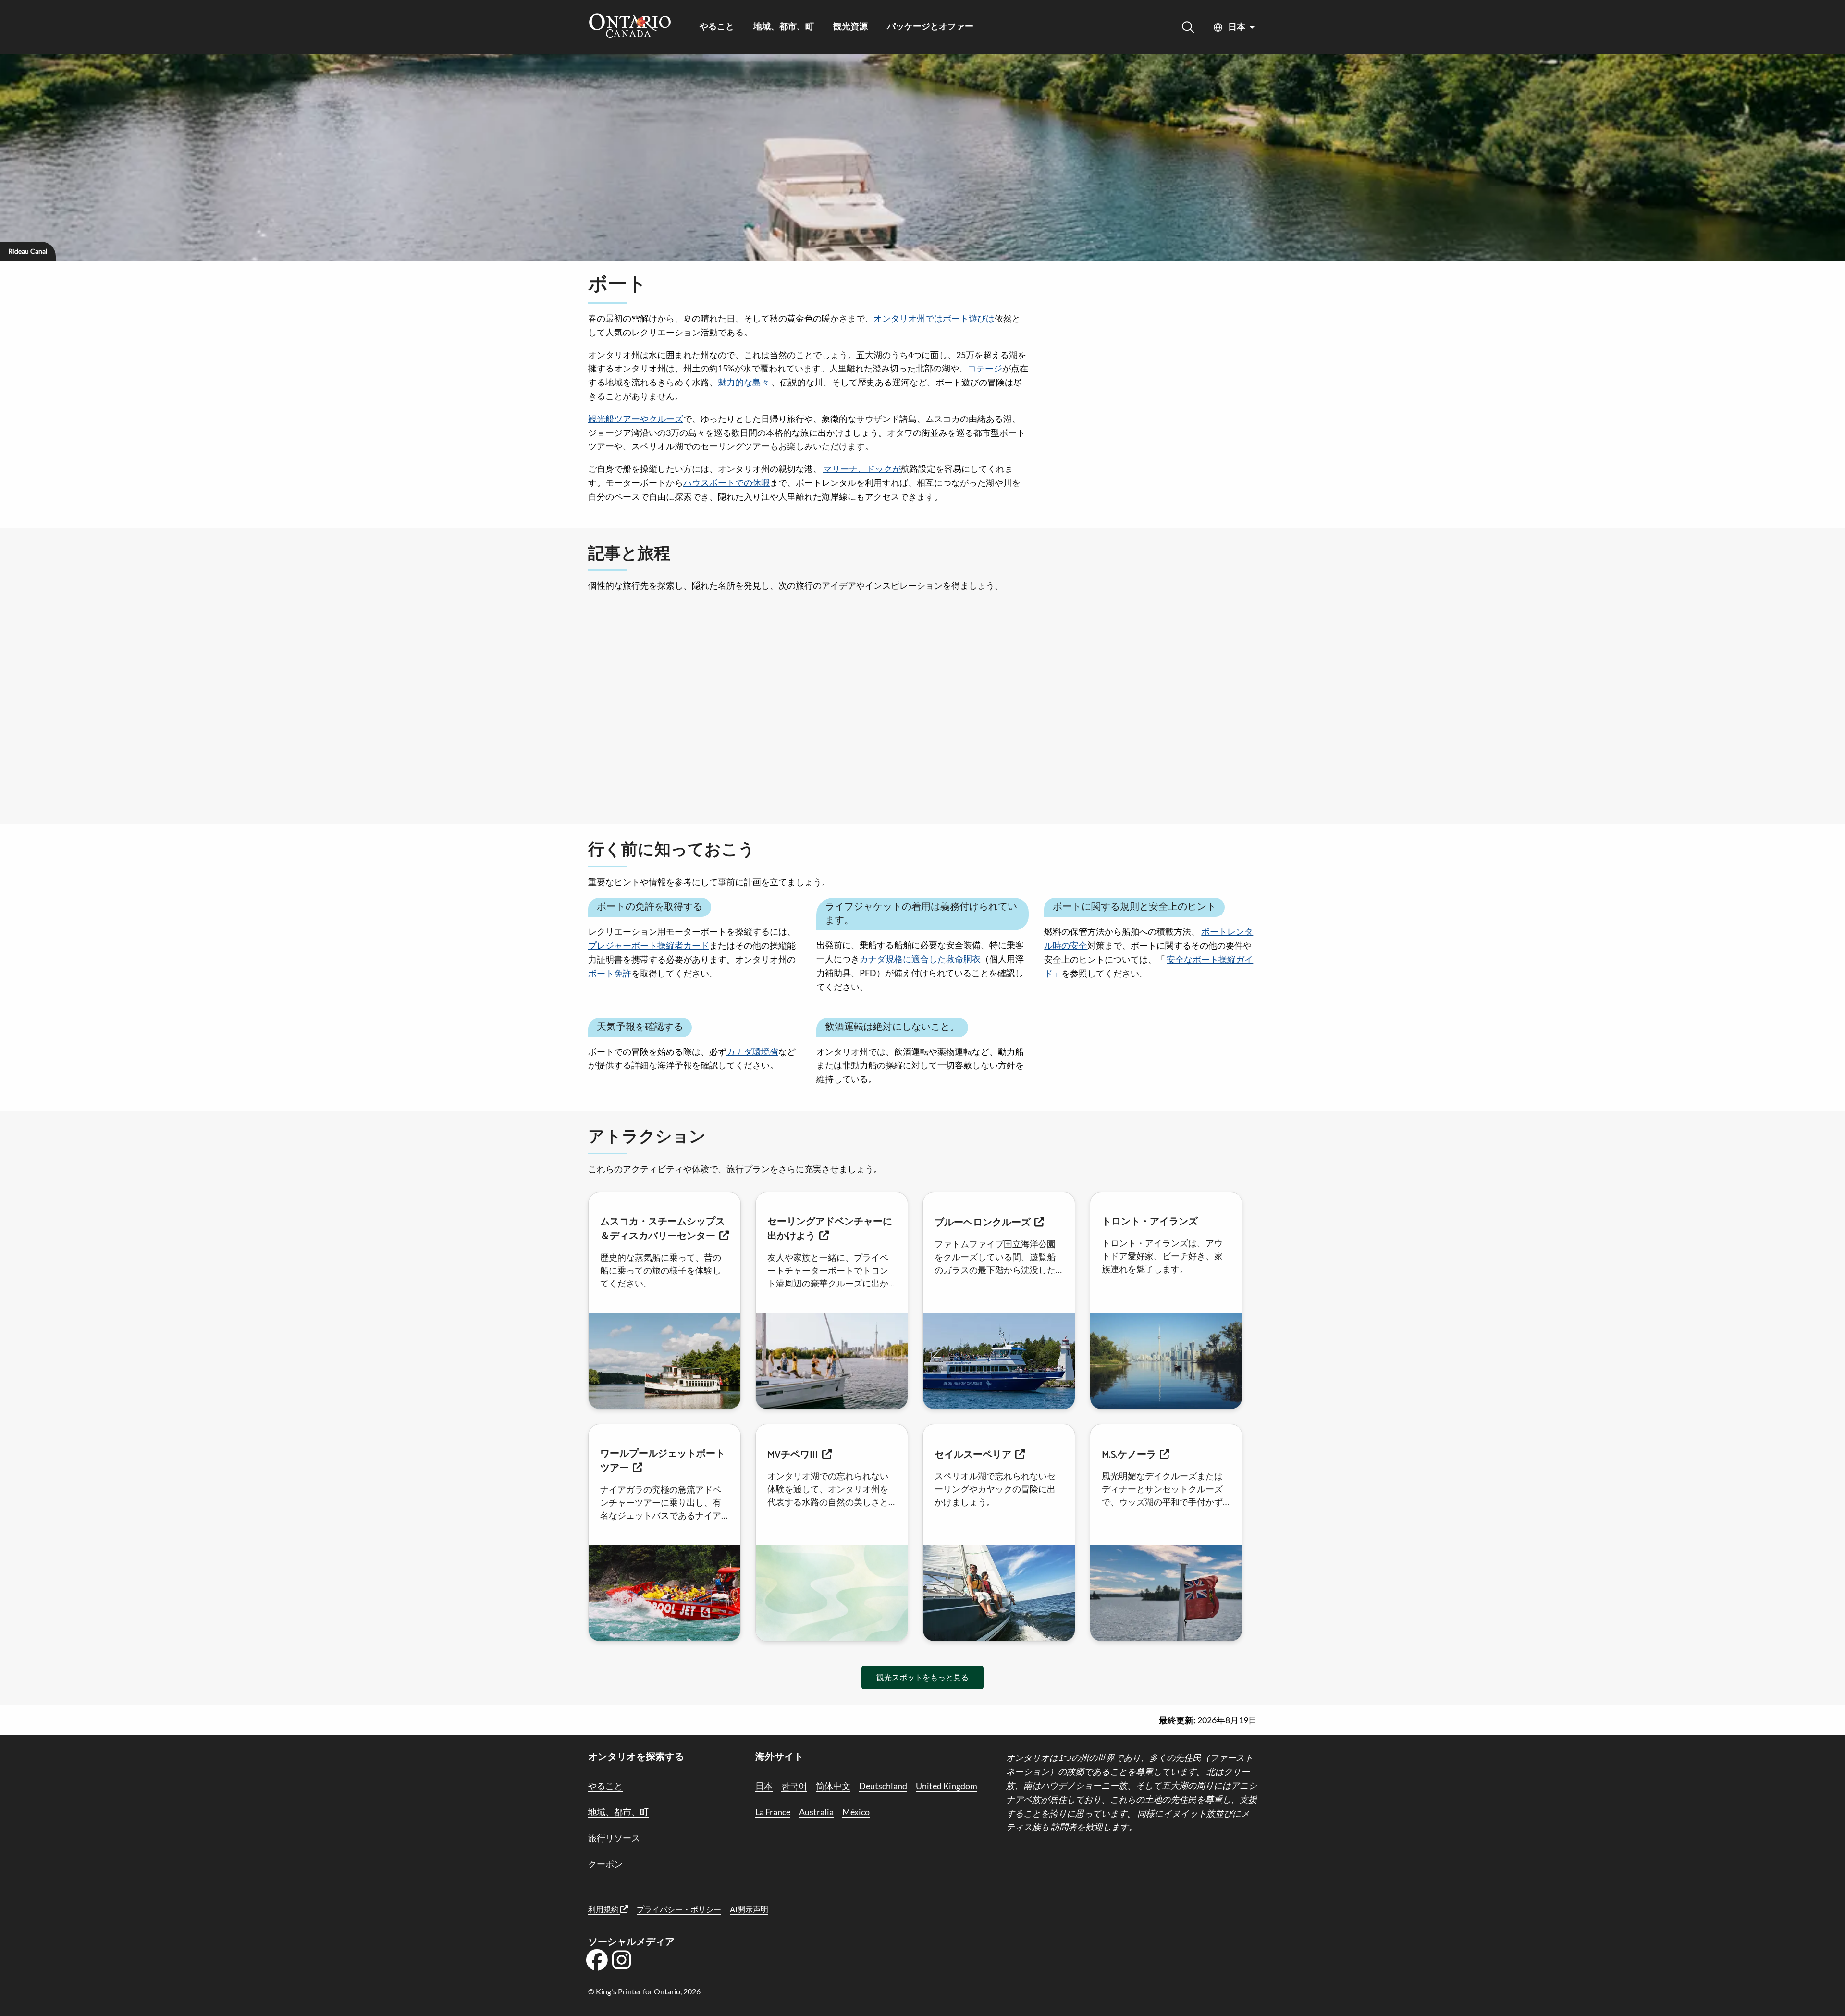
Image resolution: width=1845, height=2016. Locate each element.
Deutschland (883, 1786)
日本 (1237, 27)
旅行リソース (614, 1838)
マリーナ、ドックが (862, 469)
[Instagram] (622, 1963)
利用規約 (604, 1909)
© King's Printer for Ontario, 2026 (644, 1991)
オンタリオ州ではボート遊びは (934, 318)
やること (717, 27)
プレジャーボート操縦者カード (649, 945)
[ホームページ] (630, 27)
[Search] (1188, 27)
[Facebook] (597, 1963)
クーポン (605, 1864)
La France (773, 1812)
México (856, 1812)
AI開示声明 (749, 1909)
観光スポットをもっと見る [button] (922, 1677)
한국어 (794, 1786)
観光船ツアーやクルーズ (636, 419)
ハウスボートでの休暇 (726, 482)
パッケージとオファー (930, 27)
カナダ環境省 (752, 1051)
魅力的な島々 (744, 382)
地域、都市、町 (784, 27)
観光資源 (850, 27)
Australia (816, 1812)
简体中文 (833, 1786)
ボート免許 (610, 973)
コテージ (985, 368)
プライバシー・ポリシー (679, 1909)
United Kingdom (947, 1786)
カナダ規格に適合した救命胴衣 (920, 959)
